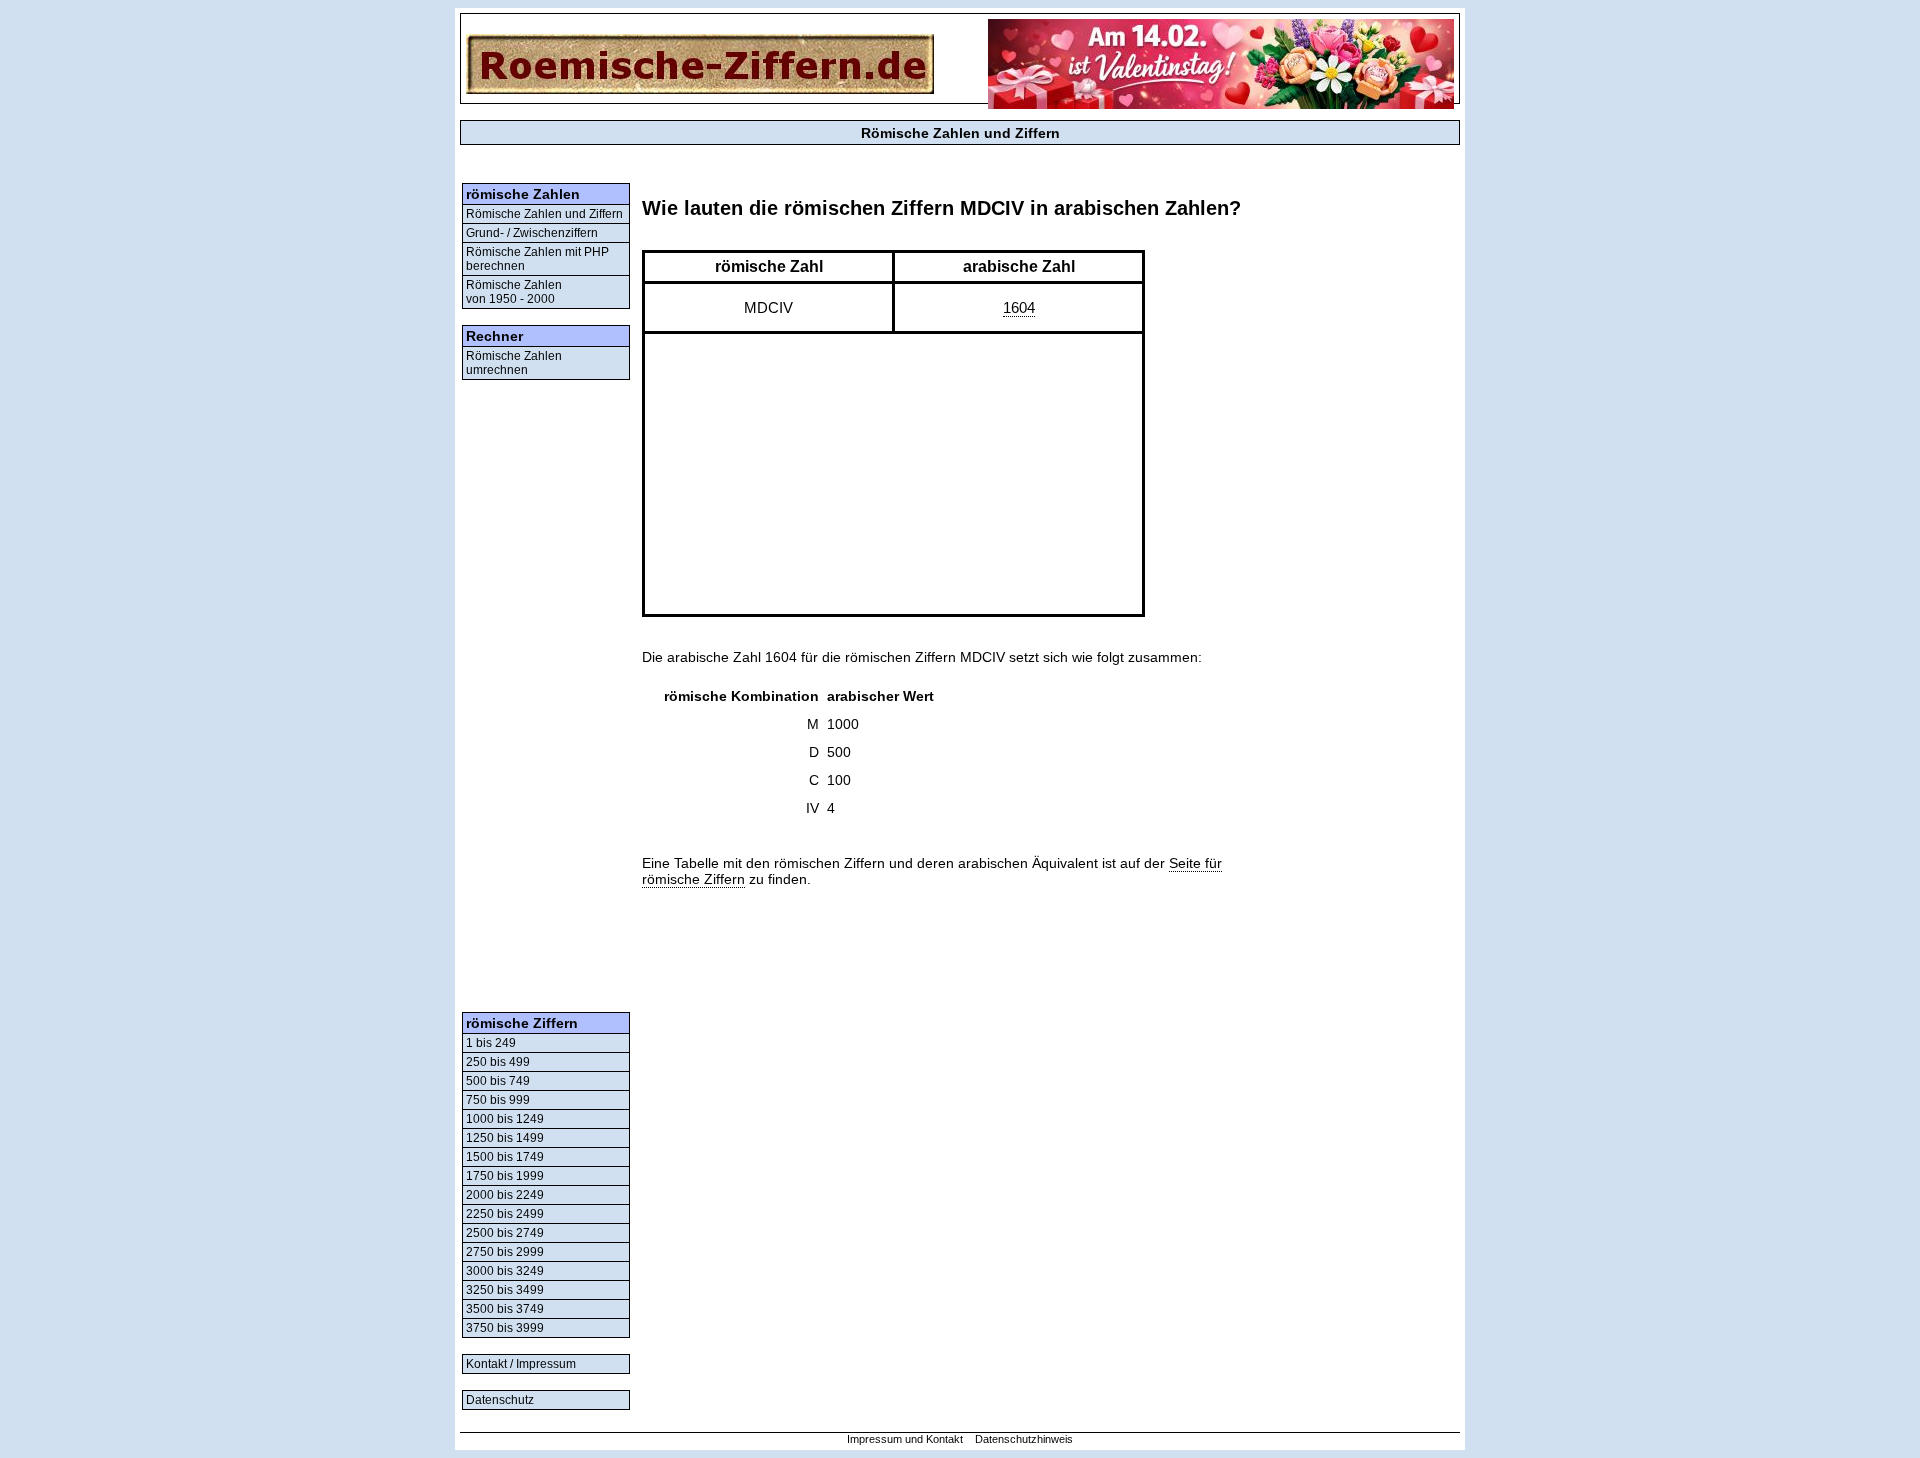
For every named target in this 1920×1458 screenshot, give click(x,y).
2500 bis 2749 (505, 1233)
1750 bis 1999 (505, 1176)
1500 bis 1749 (505, 1157)
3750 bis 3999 (505, 1328)
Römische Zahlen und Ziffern (544, 214)
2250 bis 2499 (505, 1214)
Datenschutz (500, 1400)
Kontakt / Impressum (521, 1364)
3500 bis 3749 (505, 1309)
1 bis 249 (491, 1043)
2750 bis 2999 (505, 1252)
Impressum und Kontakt (905, 1439)
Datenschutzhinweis (1024, 1439)
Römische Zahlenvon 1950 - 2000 (514, 292)
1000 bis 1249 (505, 1119)
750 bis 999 (498, 1100)
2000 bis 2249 (505, 1195)
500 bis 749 (498, 1081)
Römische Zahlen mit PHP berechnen (537, 259)
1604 (1019, 307)
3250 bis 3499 (505, 1290)
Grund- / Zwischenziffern (532, 233)
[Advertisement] (546, 696)
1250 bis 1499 (505, 1138)
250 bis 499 (498, 1062)
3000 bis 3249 (505, 1271)
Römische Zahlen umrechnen (514, 363)
